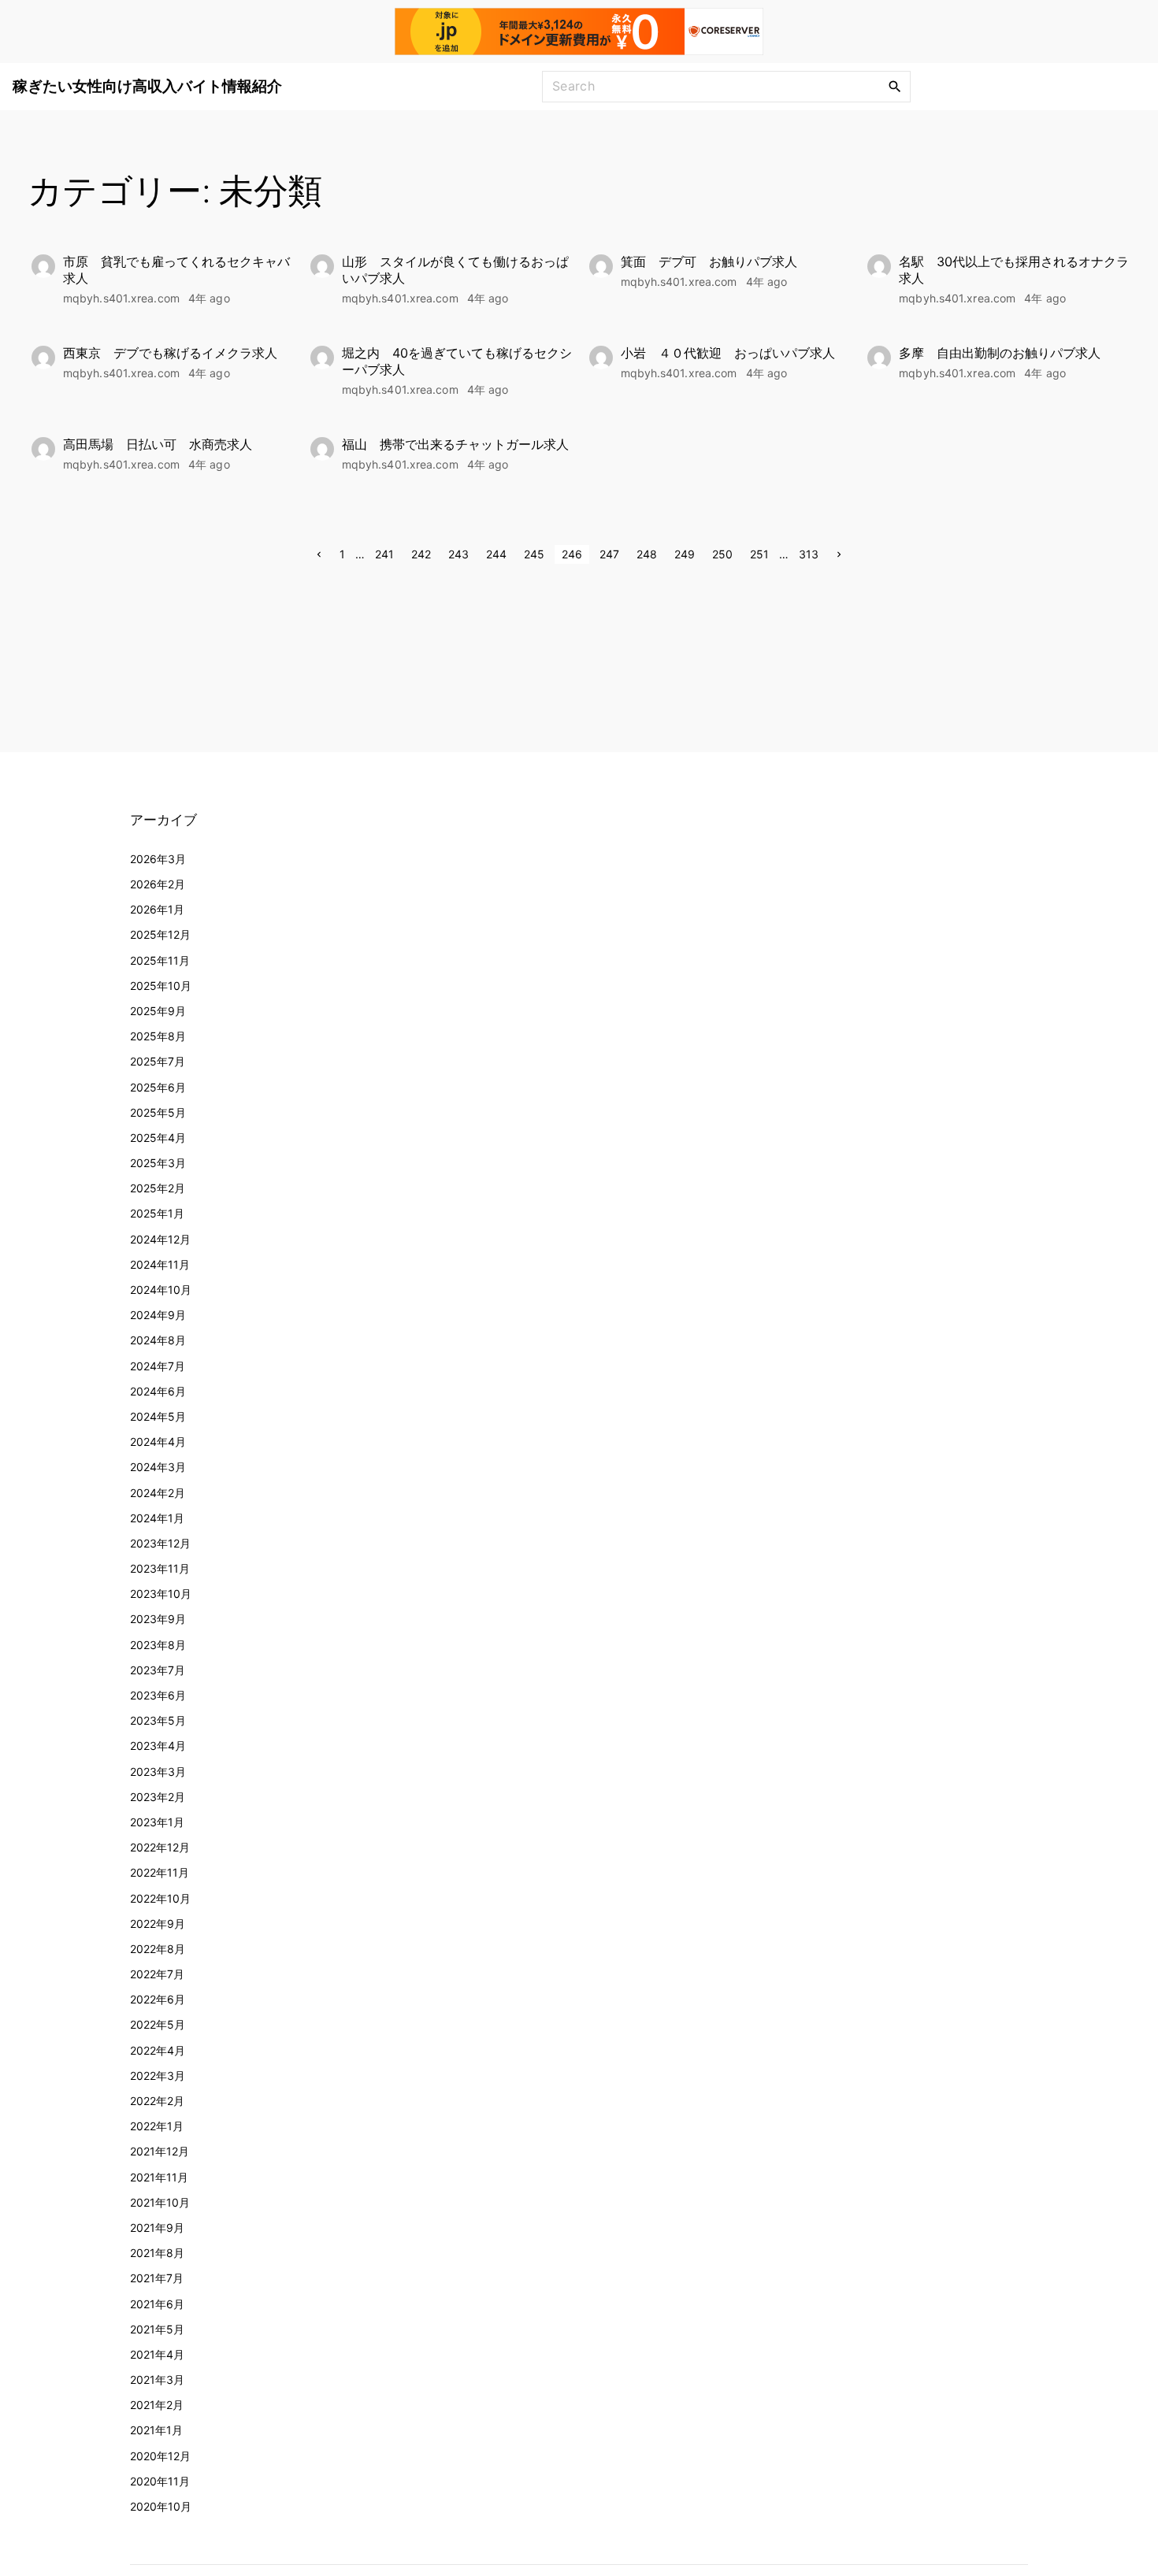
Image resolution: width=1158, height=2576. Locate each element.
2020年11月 (160, 2481)
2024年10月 (161, 1290)
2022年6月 (158, 1999)
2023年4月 (158, 1746)
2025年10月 (161, 986)
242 (421, 554)
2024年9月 (158, 1315)
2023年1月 (157, 1822)
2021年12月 (160, 2151)
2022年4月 (158, 2050)
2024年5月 (158, 1416)
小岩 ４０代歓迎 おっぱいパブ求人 (728, 353)
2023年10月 (161, 1594)
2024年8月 (158, 1340)
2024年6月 (158, 1391)
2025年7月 (158, 1061)
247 (609, 554)
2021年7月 (157, 2278)
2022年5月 (158, 2024)
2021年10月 (160, 2202)
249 (685, 554)
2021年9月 (157, 2228)
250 (722, 554)
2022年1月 (157, 2126)
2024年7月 (158, 1366)
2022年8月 (158, 1949)
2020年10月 (161, 2506)
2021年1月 (156, 2430)
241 (384, 554)
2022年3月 (158, 2076)
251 (759, 554)
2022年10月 (160, 1898)
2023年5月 (158, 1720)
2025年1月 (157, 1213)
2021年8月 (157, 2253)
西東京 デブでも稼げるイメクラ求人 (170, 353)
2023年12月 (160, 1543)
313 (809, 554)
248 (647, 554)
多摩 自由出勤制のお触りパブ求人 (1000, 353)
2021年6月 (157, 2304)
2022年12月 (160, 1847)
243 (458, 554)
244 (496, 554)
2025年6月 (158, 1087)
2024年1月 (157, 1518)
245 (534, 554)
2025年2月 (158, 1188)
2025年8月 (158, 1036)
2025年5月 (158, 1112)
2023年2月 (158, 1797)
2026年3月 (158, 859)
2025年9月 (158, 1011)
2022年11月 (160, 1872)
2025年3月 (158, 1163)
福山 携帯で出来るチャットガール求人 (455, 444)
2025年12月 (160, 934)
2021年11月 (159, 2177)
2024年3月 (158, 1467)
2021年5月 (157, 2329)
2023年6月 (158, 1695)
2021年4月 (157, 2354)
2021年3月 (157, 2380)
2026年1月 (157, 909)
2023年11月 (160, 1568)
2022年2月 (157, 2101)
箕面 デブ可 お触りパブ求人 (709, 261)
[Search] (895, 86)
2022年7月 (157, 1974)
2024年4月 (158, 1442)
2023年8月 (158, 1645)
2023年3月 (158, 1772)
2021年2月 (157, 2405)
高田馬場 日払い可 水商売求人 (158, 444)
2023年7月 (158, 1670)
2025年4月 (158, 1138)
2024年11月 (160, 1264)
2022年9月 (158, 1924)
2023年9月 (158, 1619)
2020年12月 (160, 2456)
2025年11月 (160, 960)
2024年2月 (158, 1493)
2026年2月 (158, 884)
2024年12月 (160, 1239)
